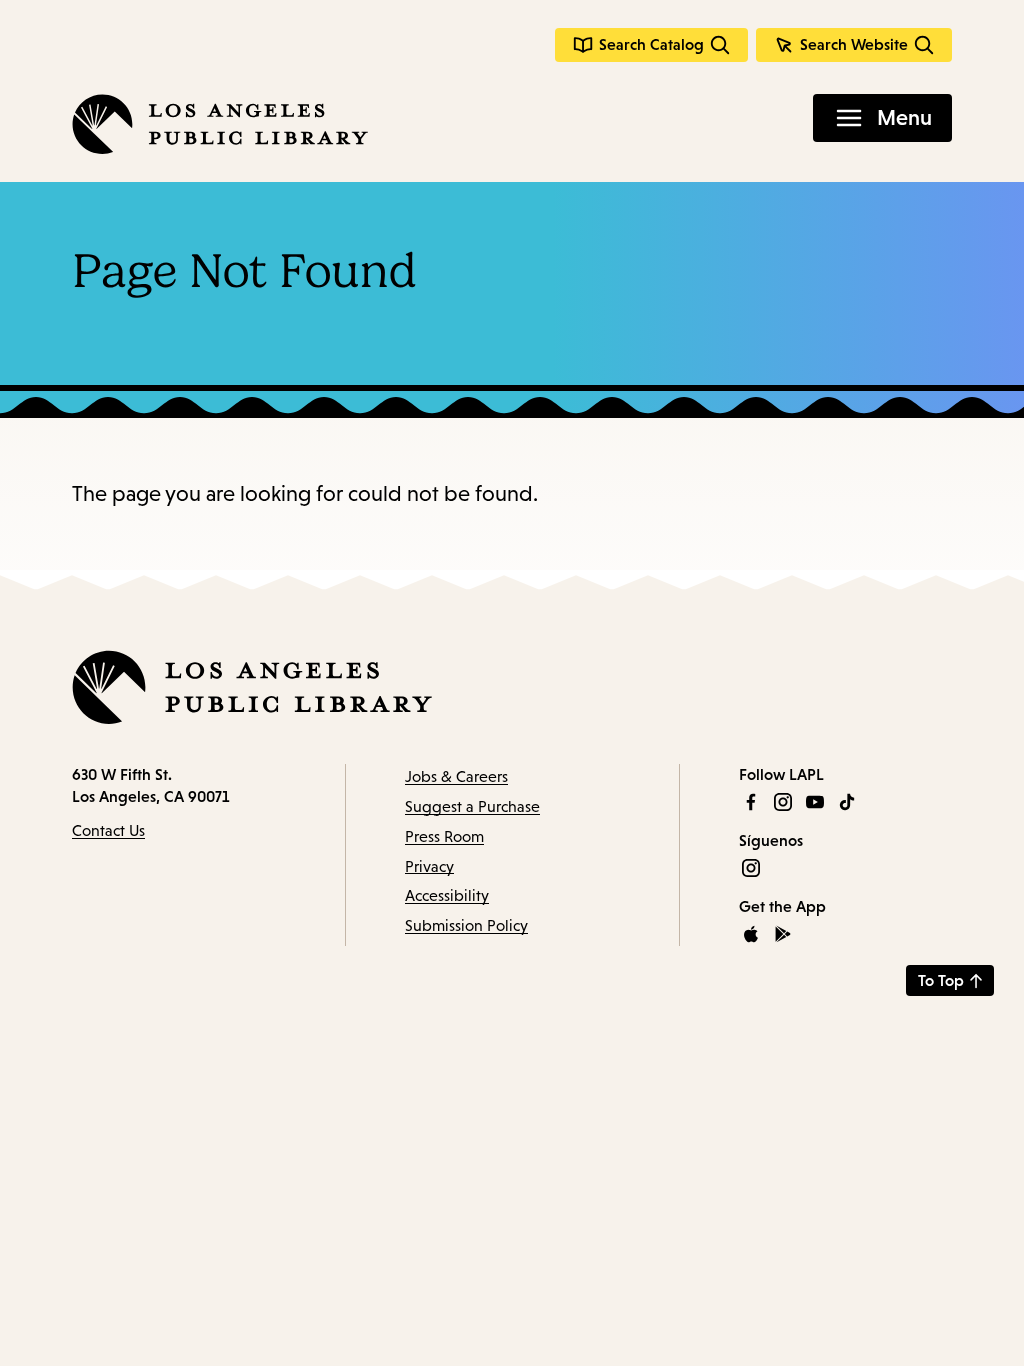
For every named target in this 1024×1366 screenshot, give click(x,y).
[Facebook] (751, 802)
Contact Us (108, 830)
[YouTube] (815, 802)
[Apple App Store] (751, 934)
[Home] (220, 124)
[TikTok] (847, 802)
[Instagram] (783, 802)
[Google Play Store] (783, 934)
